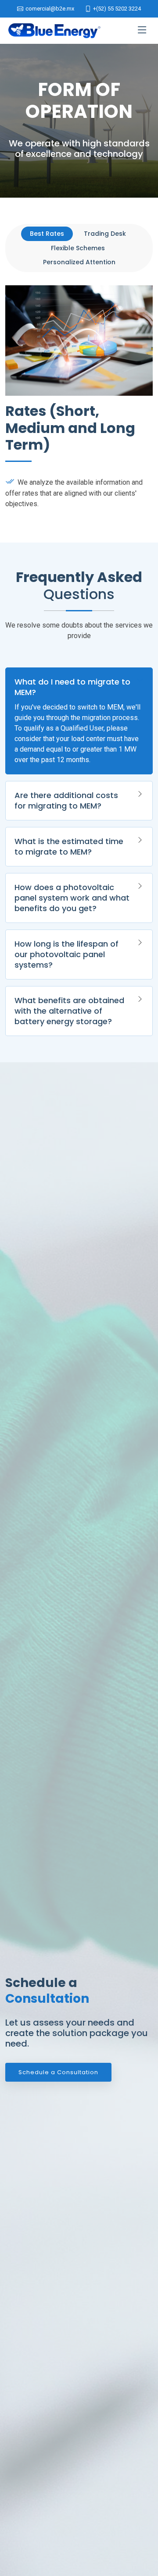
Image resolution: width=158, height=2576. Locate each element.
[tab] (47, 234)
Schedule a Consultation (58, 2072)
